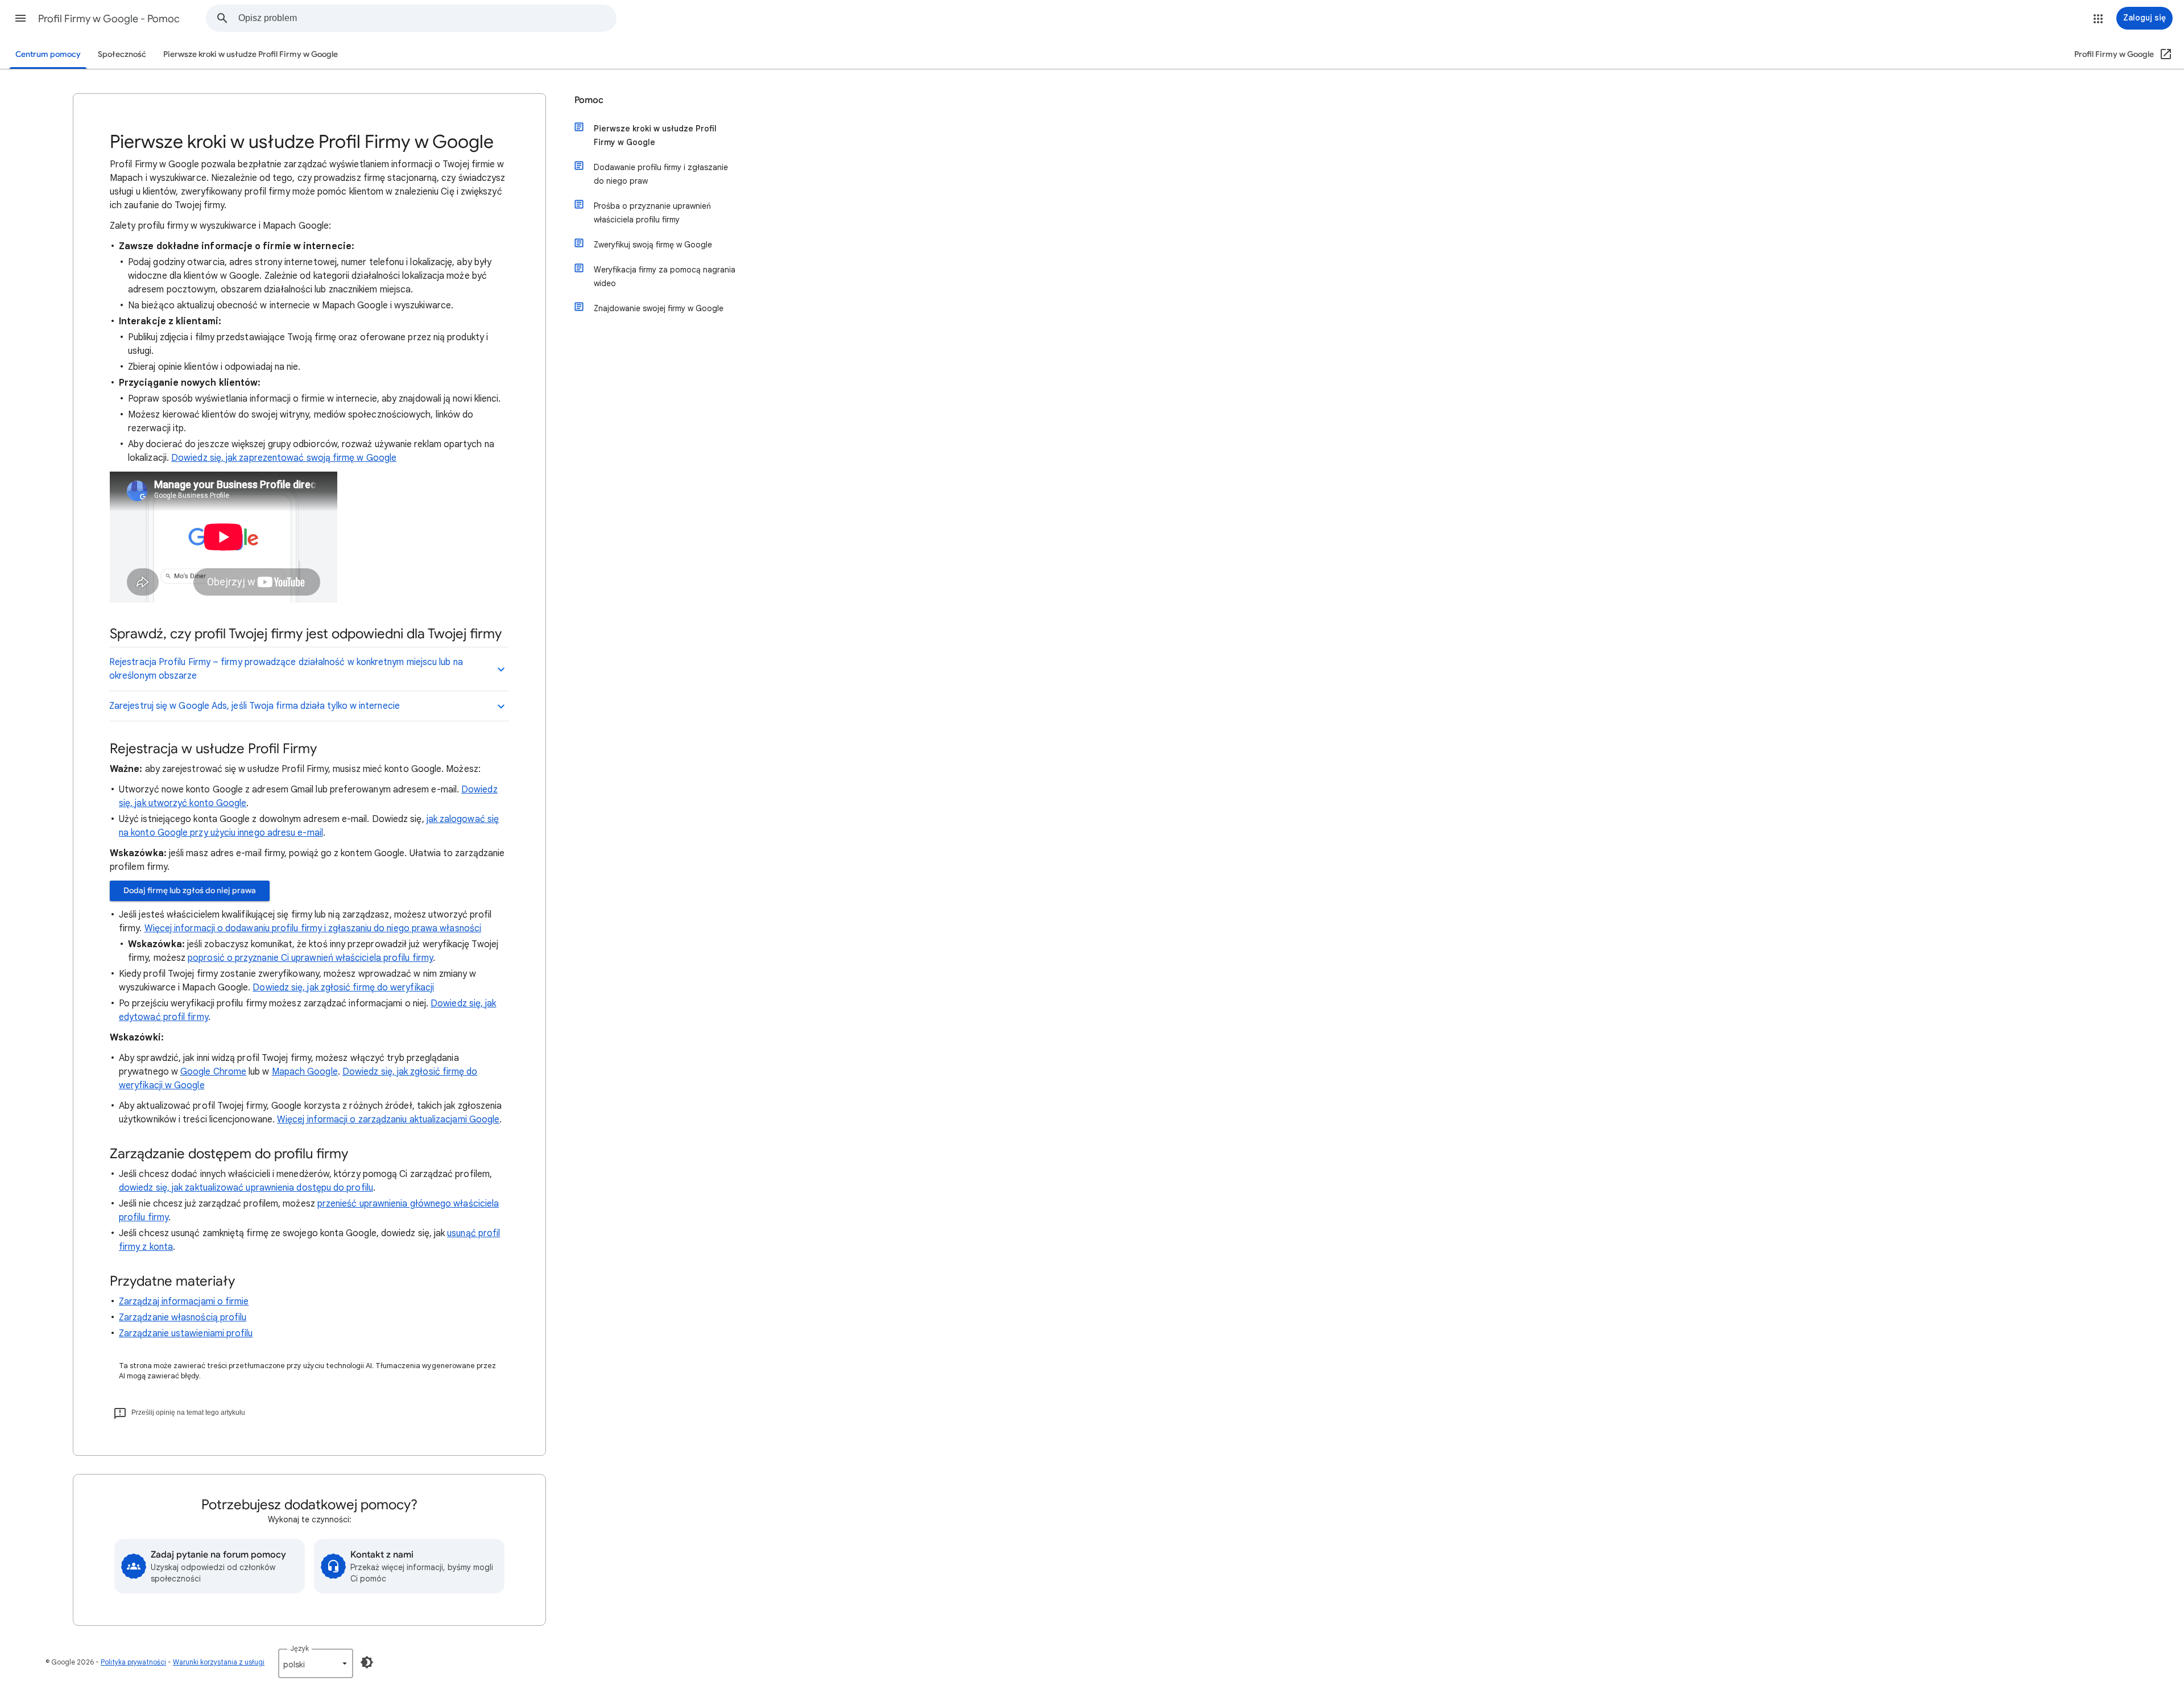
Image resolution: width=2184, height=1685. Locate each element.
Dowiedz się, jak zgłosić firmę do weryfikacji (343, 988)
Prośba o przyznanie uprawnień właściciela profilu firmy (652, 213)
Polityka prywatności (133, 1662)
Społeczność (122, 54)
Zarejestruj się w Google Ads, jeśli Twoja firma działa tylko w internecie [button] (255, 706)
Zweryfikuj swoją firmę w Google (653, 245)
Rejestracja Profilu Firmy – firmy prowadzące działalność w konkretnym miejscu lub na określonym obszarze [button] (286, 669)
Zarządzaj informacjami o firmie (184, 1302)
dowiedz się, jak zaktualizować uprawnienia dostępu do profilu (246, 1188)
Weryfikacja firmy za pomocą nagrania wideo (665, 276)
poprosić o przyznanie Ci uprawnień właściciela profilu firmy (310, 958)
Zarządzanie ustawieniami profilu (186, 1333)
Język (299, 1648)
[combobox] (427, 18)
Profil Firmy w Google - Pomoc (109, 19)
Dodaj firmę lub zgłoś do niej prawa (190, 891)
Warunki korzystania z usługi (219, 1662)
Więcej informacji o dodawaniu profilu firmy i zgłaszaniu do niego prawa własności (313, 928)
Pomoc (589, 100)
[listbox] (316, 1663)
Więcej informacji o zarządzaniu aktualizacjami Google (388, 1120)
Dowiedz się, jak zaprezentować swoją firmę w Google (284, 458)
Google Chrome (213, 1072)
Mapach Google (305, 1072)
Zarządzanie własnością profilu (183, 1318)
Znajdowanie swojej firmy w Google (659, 308)
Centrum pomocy (48, 54)
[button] (20, 18)
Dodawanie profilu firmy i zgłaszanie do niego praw (661, 174)
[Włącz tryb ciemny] (367, 1662)
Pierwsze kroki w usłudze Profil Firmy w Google (251, 54)
